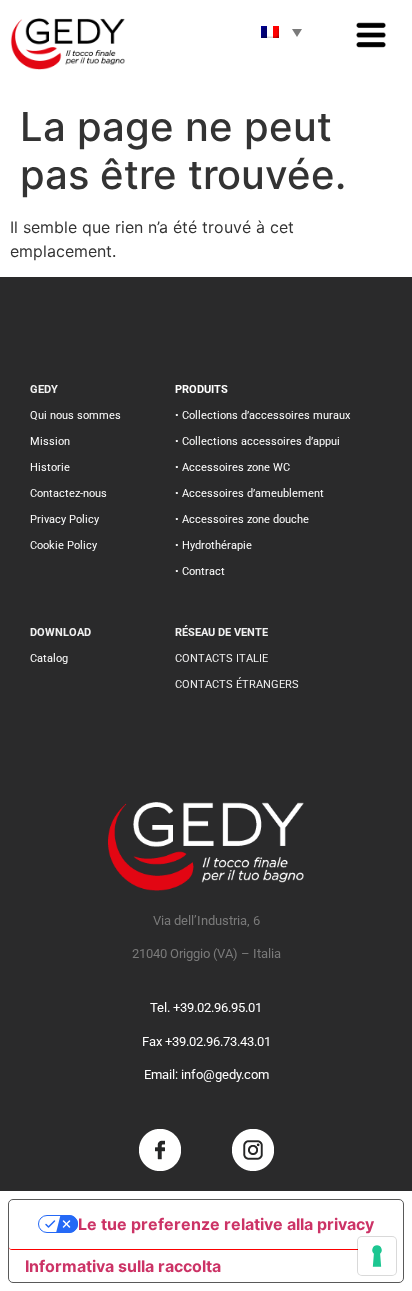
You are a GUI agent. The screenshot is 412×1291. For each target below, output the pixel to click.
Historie (50, 467)
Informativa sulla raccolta (123, 1266)
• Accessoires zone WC (232, 467)
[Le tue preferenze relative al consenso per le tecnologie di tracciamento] (377, 1256)
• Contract (200, 571)
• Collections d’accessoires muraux (262, 415)
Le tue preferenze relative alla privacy (226, 1224)
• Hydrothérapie (213, 545)
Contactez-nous (68, 493)
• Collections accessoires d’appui (257, 441)
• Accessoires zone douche (242, 519)
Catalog (49, 658)
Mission (50, 441)
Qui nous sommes (75, 415)
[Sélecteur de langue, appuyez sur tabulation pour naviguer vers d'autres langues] (281, 32)
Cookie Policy (63, 545)
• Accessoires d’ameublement (249, 493)
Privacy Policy (64, 519)
